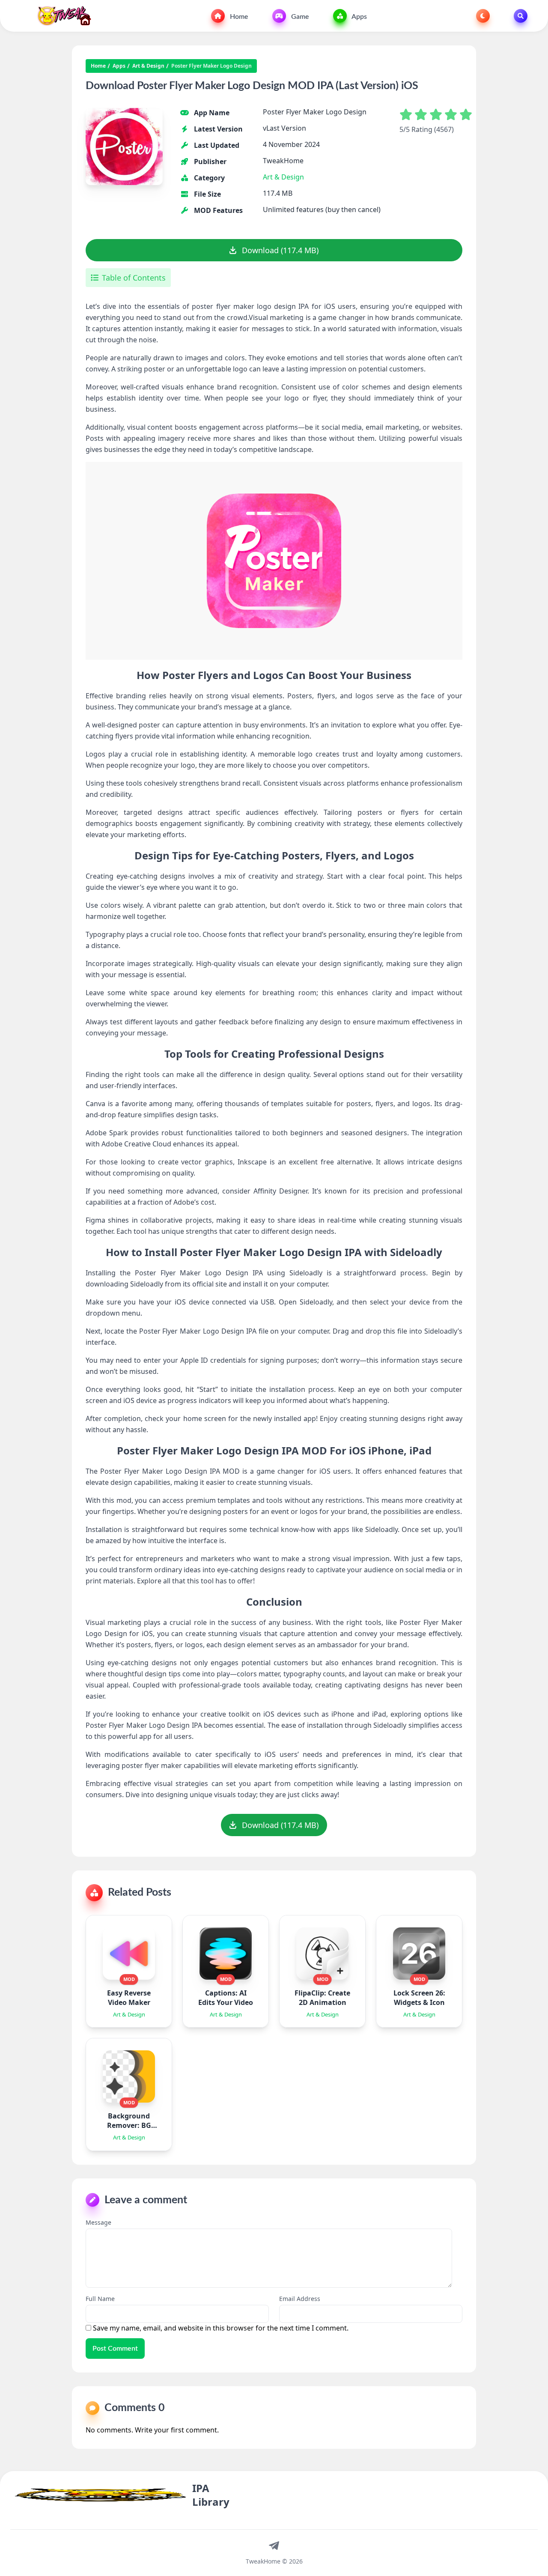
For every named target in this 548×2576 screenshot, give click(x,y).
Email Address (300, 2299)
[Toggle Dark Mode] (483, 16)
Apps (359, 17)
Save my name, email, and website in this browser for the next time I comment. (221, 2328)
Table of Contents (134, 278)
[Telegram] (274, 2545)
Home (238, 17)
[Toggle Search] (521, 16)
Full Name (100, 2299)
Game (299, 17)
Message (98, 2222)
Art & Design (148, 66)
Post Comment (115, 2349)
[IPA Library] (61, 16)
